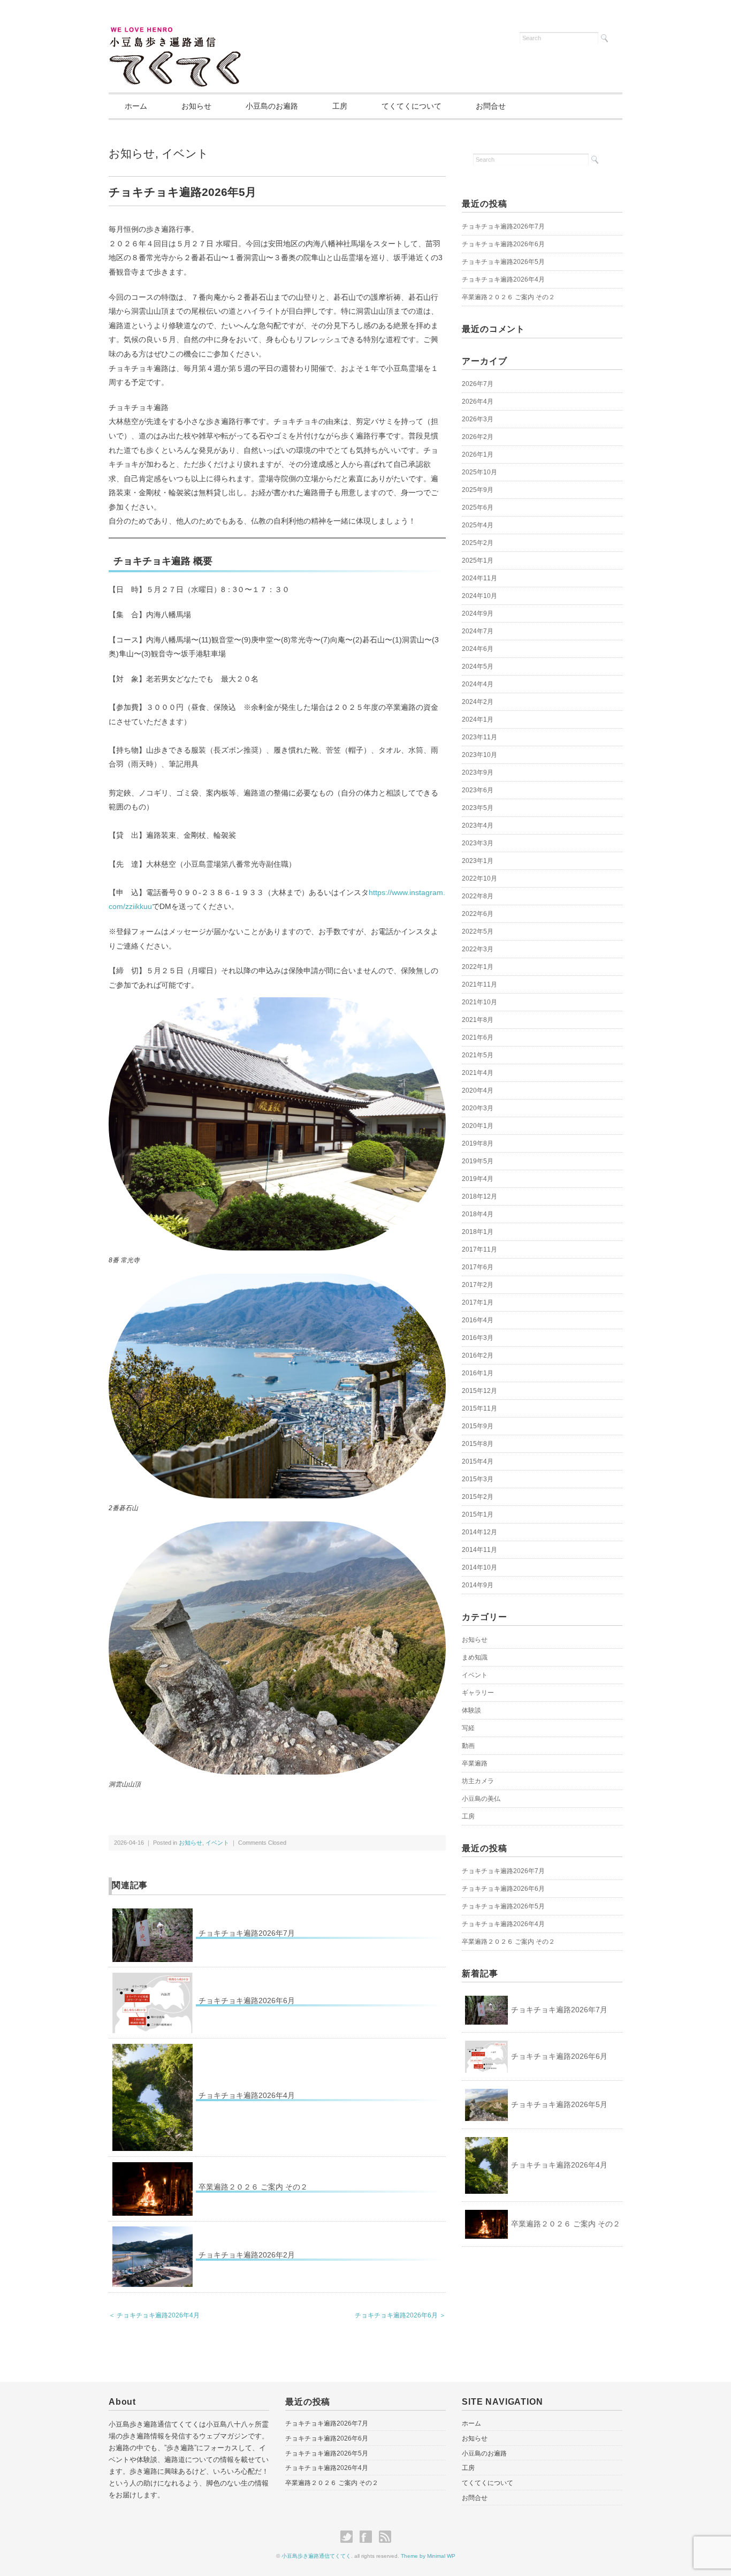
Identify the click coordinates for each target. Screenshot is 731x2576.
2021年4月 (478, 1073)
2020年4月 (478, 1090)
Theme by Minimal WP (428, 2556)
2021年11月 (479, 984)
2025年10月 (479, 472)
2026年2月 (478, 437)
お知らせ (196, 106)
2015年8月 (478, 1444)
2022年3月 (478, 949)
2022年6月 (478, 914)
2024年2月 (478, 702)
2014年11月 (479, 1550)
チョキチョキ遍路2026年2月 (247, 2255)
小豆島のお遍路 (272, 106)
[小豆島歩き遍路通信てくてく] (175, 33)
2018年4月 (478, 1214)
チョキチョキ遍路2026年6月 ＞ (400, 2315)
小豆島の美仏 (481, 1799)
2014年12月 (479, 1532)
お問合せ (491, 106)
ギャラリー (478, 1693)
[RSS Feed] (385, 2537)
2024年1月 (478, 719)
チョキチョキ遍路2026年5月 (503, 262)
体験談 (471, 1710)
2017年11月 (479, 1249)
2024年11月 (479, 578)
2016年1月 (478, 1373)
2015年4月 (478, 1461)
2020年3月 (478, 1108)
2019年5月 (478, 1161)
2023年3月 (478, 843)
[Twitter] (349, 2537)
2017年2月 (478, 1285)
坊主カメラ (478, 1781)
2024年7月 (478, 631)
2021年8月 (478, 1020)
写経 (468, 1728)
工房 (340, 106)
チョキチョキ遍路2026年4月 (247, 2095)
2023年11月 (479, 737)
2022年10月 (479, 878)
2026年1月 (478, 454)
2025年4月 (478, 525)
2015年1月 (478, 1514)
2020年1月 (478, 1126)
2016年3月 (478, 1338)
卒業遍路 (475, 1763)
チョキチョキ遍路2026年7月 (247, 1933)
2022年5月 (478, 931)
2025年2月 (478, 543)
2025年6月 (478, 507)
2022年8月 (478, 896)
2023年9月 (478, 772)
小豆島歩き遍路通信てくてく (316, 2556)
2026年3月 (478, 419)
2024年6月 (478, 649)
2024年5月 (478, 666)
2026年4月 (478, 401)
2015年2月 (478, 1497)
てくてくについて (412, 106)
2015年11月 (479, 1408)
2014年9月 (478, 1585)
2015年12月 (479, 1391)
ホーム (136, 106)
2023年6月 (478, 790)
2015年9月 (478, 1426)
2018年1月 (478, 1232)
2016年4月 (478, 1320)
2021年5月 (478, 1055)
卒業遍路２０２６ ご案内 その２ (253, 2187)
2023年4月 (478, 825)
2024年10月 (479, 596)
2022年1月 (478, 967)
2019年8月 (478, 1143)
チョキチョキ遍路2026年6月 (247, 2001)
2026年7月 (478, 384)
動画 (468, 1746)
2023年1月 (478, 861)
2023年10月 (479, 755)
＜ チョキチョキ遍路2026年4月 (154, 2315)
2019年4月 (478, 1179)
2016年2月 (478, 1355)
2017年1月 (478, 1302)
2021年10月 (479, 1002)
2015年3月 (478, 1479)
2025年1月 (478, 560)
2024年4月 (478, 684)
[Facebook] (368, 2537)
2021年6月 (478, 1037)
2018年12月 (479, 1196)
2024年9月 (478, 613)
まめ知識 (475, 1657)
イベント (185, 153)
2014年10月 (479, 1567)
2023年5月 (478, 808)
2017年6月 (478, 1267)
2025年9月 (478, 490)
